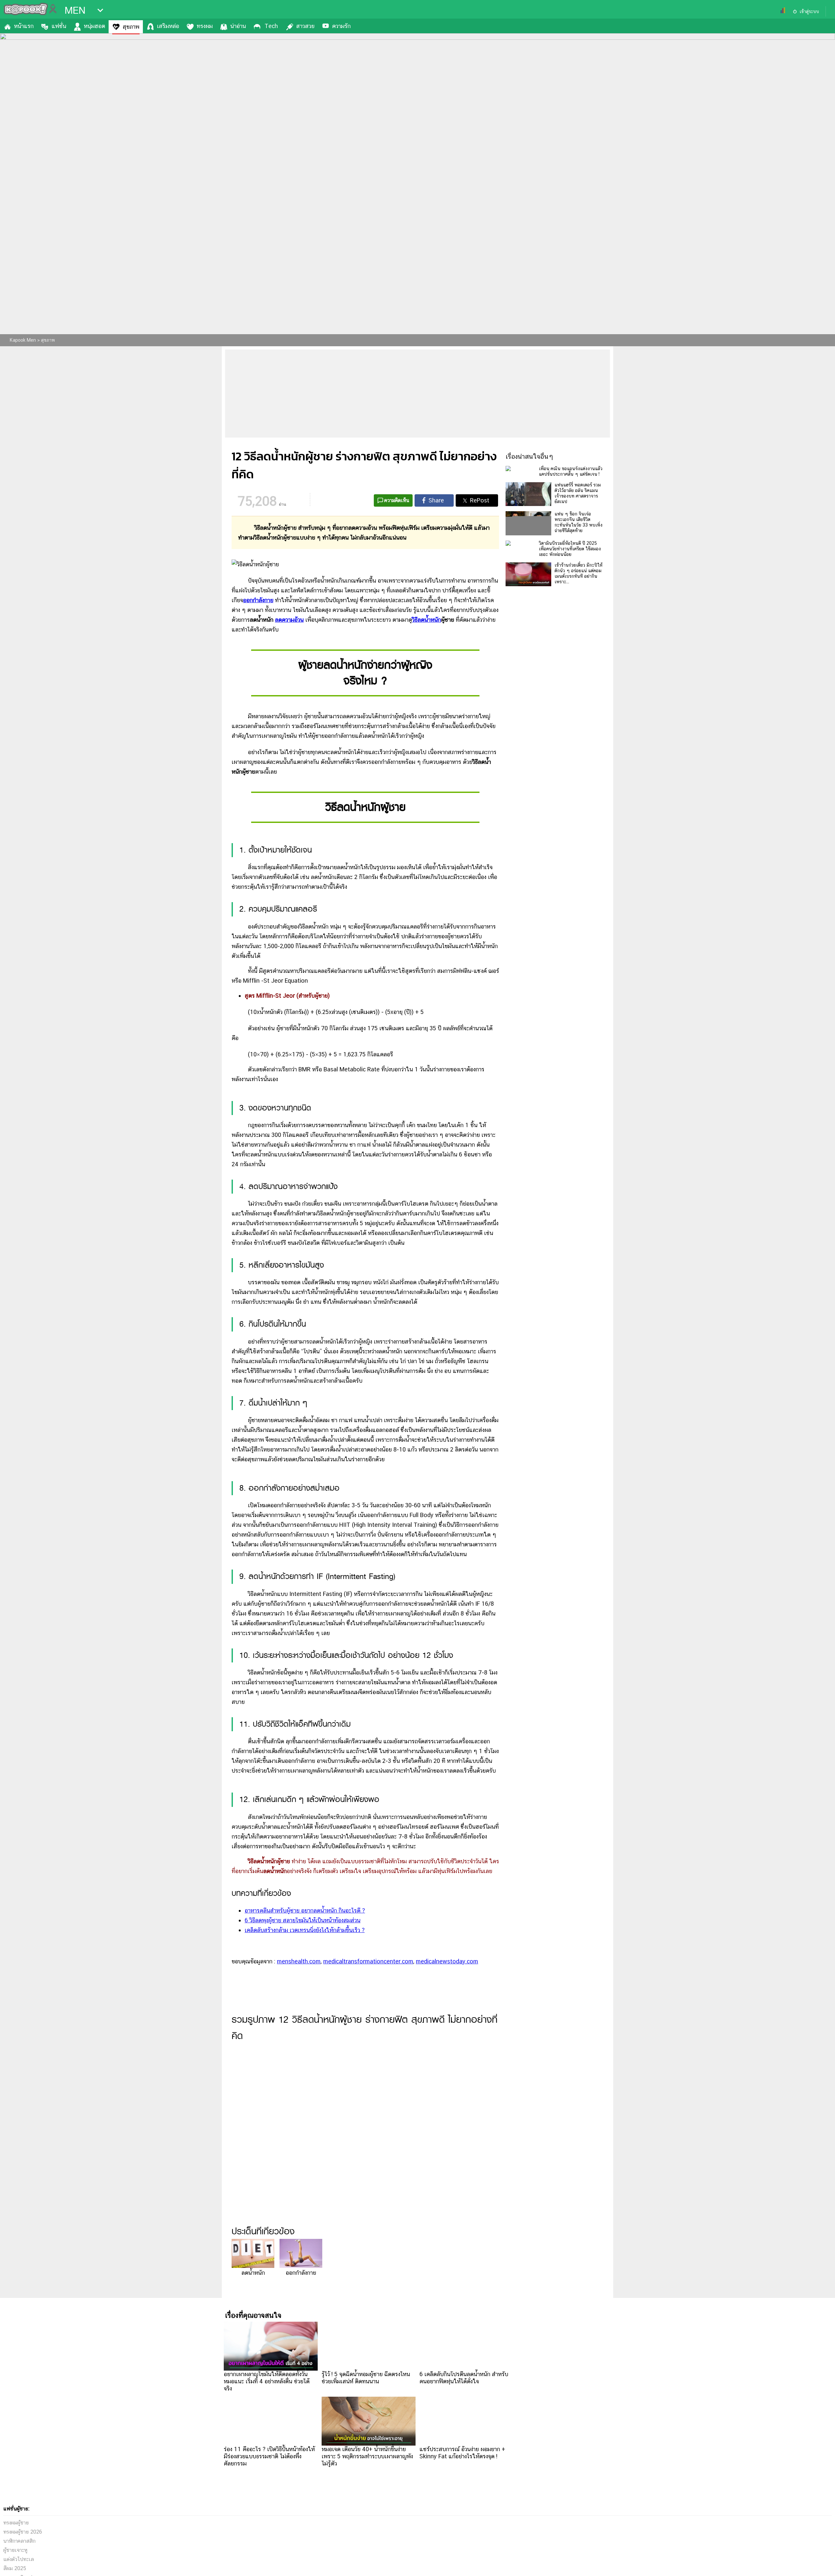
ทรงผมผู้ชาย (16, 2523)
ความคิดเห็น (397, 500)
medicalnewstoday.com (447, 1961)
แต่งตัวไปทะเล (19, 2559)
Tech (271, 26)
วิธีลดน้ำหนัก (426, 620)
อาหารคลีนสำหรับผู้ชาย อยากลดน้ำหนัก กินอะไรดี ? (305, 1910)
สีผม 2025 (15, 2568)
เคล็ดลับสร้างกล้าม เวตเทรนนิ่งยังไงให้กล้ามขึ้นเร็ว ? (305, 1930)
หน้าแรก (24, 26)
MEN (75, 10)
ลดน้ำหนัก (253, 2273)
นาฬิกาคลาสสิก (19, 2541)
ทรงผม (205, 26)
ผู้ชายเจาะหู (15, 2550)
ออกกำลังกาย (258, 600)
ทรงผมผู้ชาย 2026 (23, 2532)
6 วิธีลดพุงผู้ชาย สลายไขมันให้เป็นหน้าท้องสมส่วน (303, 1920)
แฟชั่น (59, 26)
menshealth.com (299, 1961)
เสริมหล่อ (168, 26)
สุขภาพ (131, 27)
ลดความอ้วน (289, 620)
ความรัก (341, 26)
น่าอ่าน (238, 26)
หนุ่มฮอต (94, 26)
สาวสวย (305, 26)
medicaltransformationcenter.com (368, 1961)
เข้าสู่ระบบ (809, 11)
